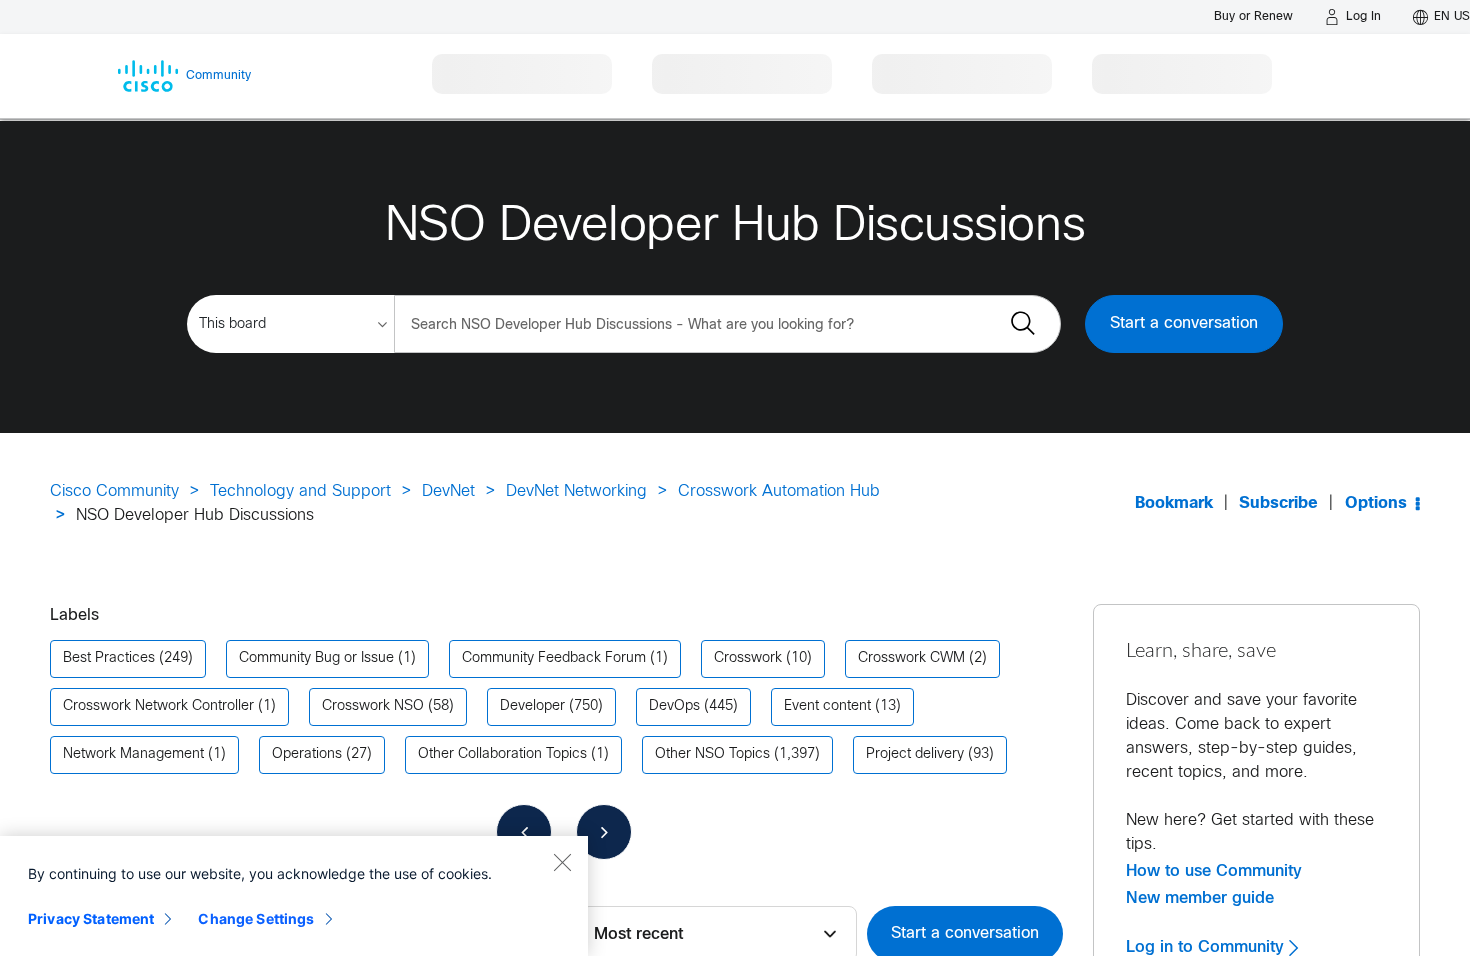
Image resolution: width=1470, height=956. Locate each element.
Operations (307, 754)
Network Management (133, 754)
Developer (532, 706)
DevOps (674, 706)
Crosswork (748, 658)
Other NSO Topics (712, 754)
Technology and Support (300, 491)
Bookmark (1174, 503)
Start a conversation (1184, 323)
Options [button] (1376, 503)
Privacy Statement (91, 918)
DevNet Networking (576, 491)
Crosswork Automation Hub (779, 491)
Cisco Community (114, 491)
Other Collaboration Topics (502, 754)
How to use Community (1214, 871)
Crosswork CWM (911, 658)
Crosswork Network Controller (158, 706)
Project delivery (915, 754)
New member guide (1200, 898)
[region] (294, 896)
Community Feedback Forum (554, 658)
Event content (827, 706)
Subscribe (1278, 503)
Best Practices (109, 658)
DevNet (448, 491)
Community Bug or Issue (316, 658)
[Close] (562, 862)
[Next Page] (604, 832)
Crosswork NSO (373, 706)
